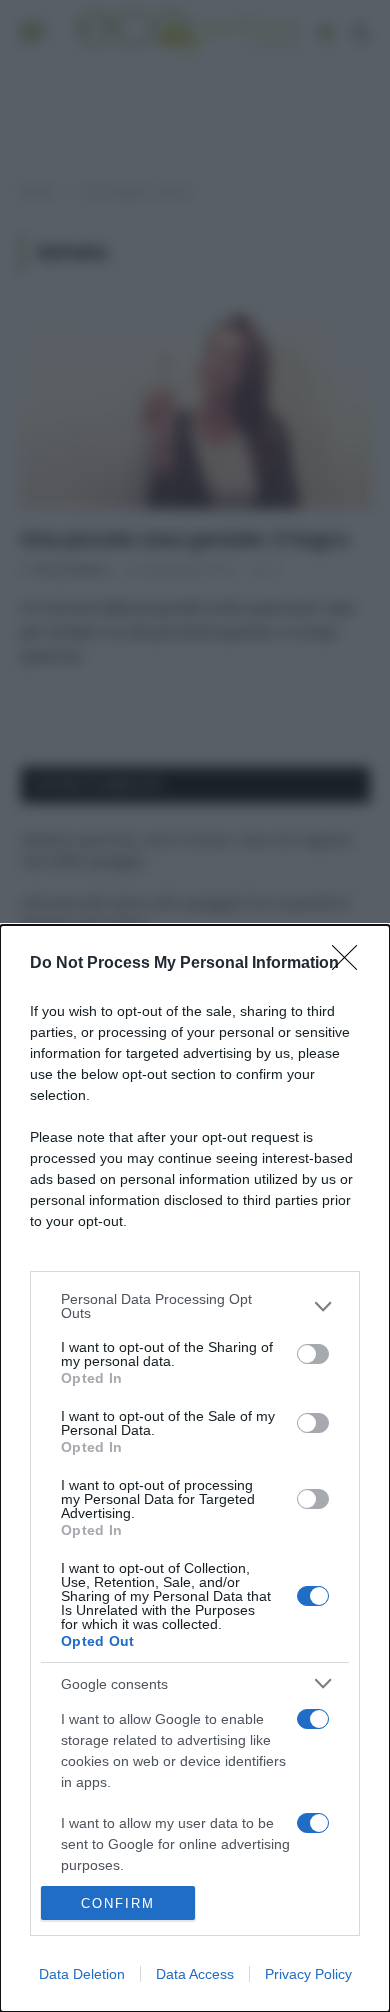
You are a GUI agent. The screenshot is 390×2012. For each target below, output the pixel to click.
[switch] (313, 1354)
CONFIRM (118, 1903)
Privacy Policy (308, 1974)
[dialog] (195, 1468)
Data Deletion (82, 1974)
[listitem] (195, 1306)
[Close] (351, 964)
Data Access (195, 1974)
